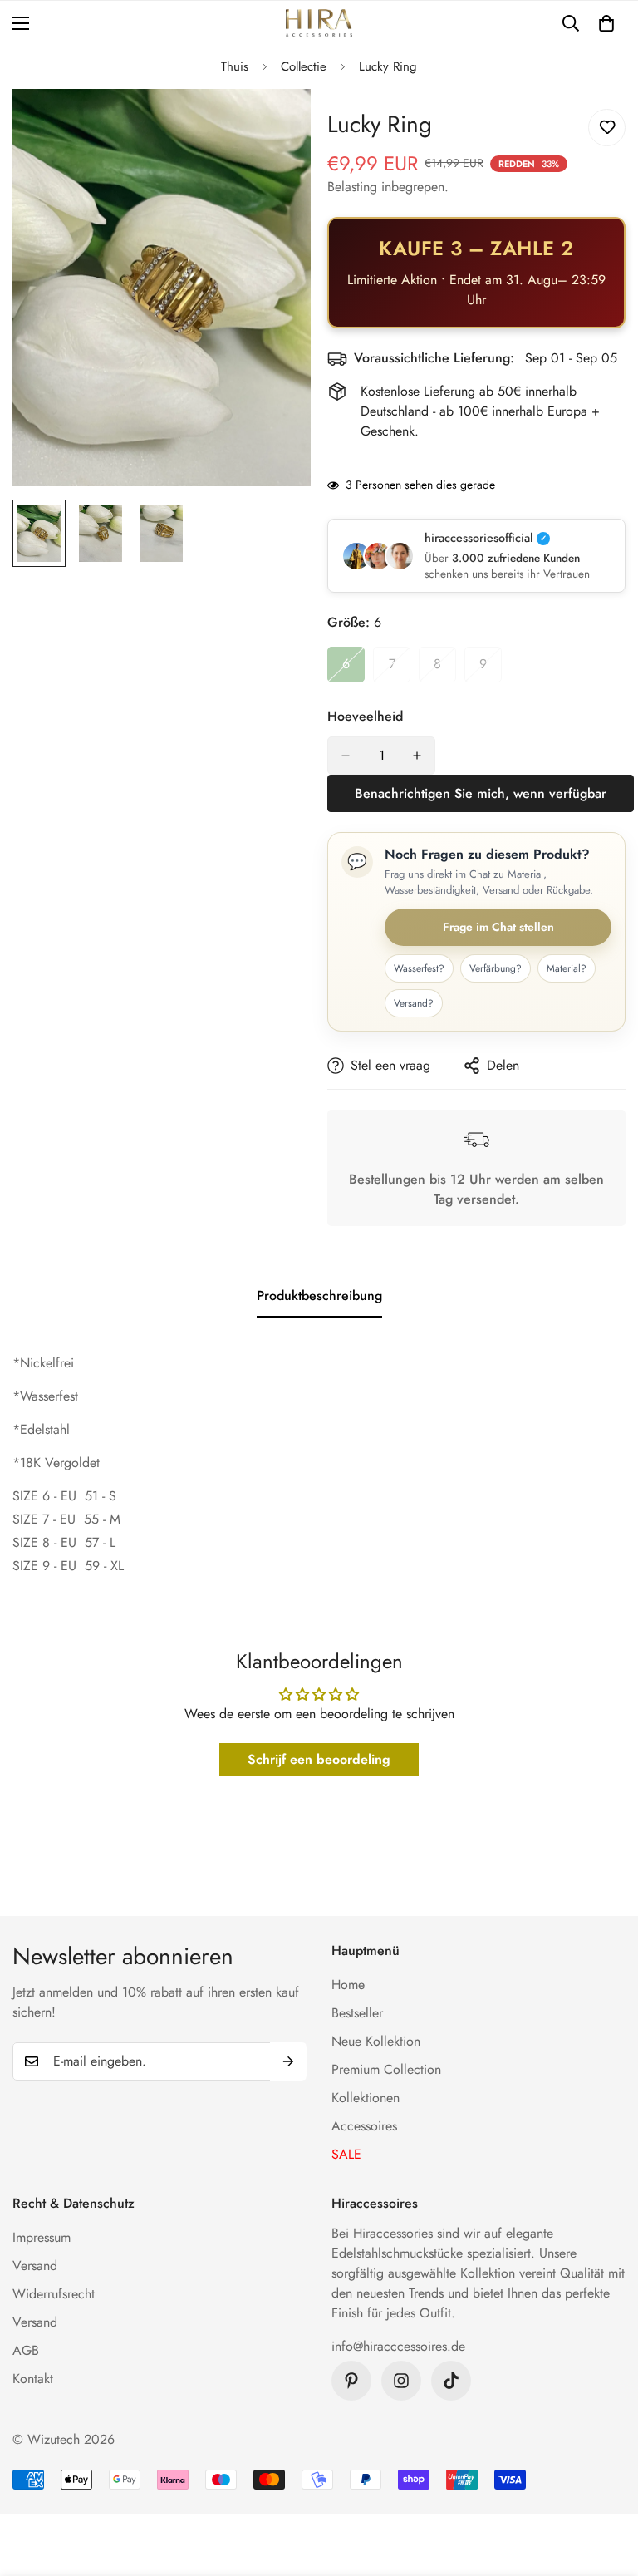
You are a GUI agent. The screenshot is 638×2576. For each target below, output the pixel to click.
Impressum (42, 2237)
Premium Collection (386, 2069)
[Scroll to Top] (606, 2485)
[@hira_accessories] (451, 2381)
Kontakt (33, 2379)
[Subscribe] (288, 2061)
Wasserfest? (419, 968)
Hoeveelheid (365, 716)
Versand (35, 2266)
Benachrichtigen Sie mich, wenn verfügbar (481, 793)
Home (348, 1985)
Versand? (414, 1003)
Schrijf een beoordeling (319, 1759)
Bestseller (357, 2013)
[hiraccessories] (319, 23)
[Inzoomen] (275, 124)
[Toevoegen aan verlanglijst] (607, 128)
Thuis (235, 66)
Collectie (304, 66)
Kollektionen (366, 2098)
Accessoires (364, 2126)
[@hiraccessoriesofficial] (401, 2381)
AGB (26, 2350)
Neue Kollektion (376, 2041)
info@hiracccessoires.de (398, 2346)
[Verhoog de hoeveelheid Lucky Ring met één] (417, 756)
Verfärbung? (496, 968)
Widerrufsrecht (54, 2294)
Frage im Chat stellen (498, 927)
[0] (606, 23)
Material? (567, 968)
